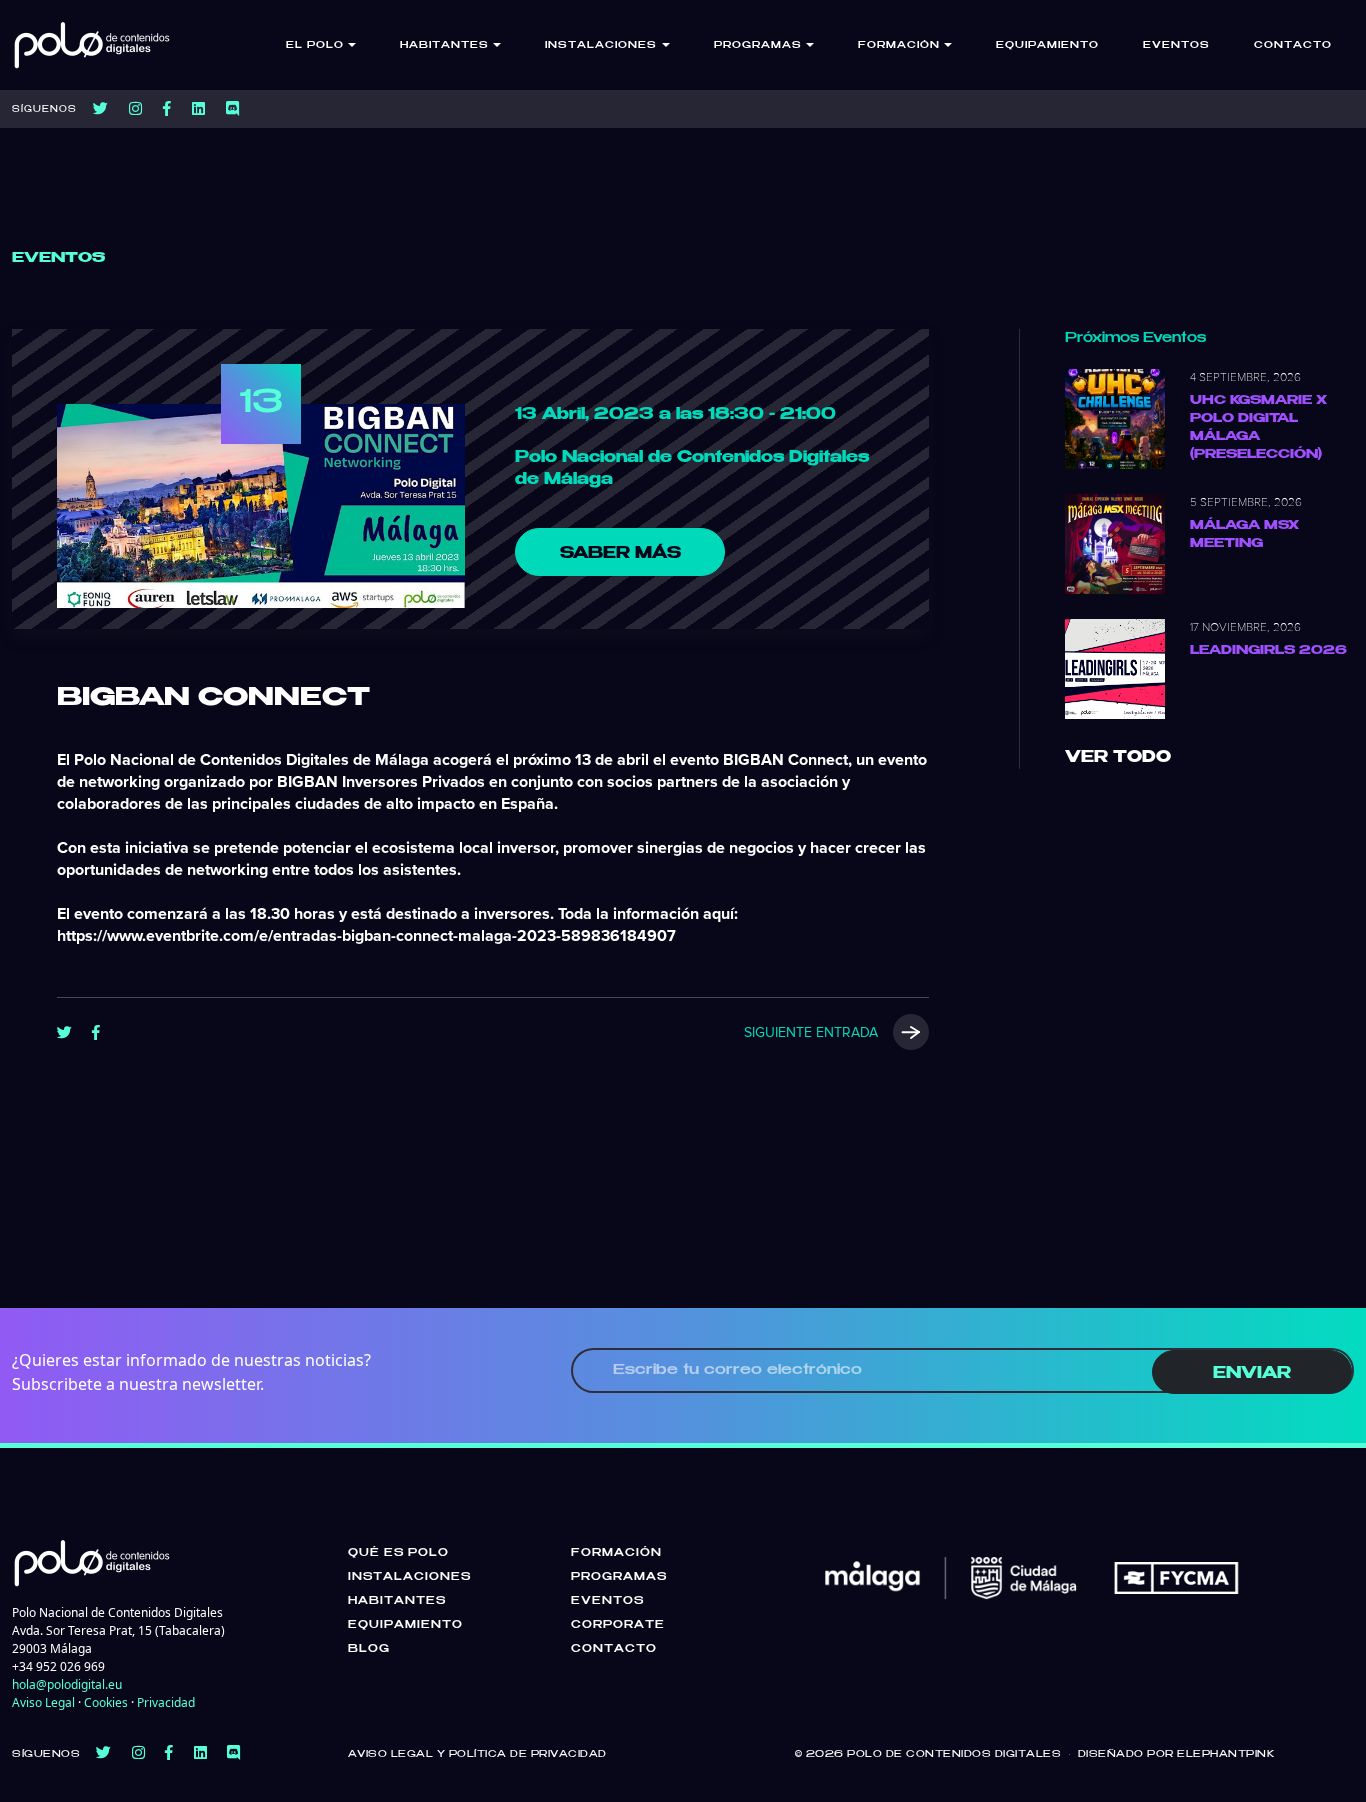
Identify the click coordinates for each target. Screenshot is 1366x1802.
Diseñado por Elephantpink (1176, 1754)
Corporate (618, 1625)
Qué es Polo (398, 1553)
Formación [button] (899, 45)
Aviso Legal (43, 1702)
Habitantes (397, 1601)
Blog (369, 1649)
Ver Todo (1118, 757)
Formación (616, 1553)
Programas (619, 1577)
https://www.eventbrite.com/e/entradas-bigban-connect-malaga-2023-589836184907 (366, 936)
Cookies (106, 1702)
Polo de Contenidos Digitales (954, 1754)
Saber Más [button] (620, 553)
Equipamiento (1047, 45)
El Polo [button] (315, 45)
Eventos (1176, 45)
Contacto (1293, 45)
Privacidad (166, 1702)
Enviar (1252, 1373)
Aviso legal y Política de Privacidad (477, 1754)
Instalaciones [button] (601, 45)
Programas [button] (758, 45)
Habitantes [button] (444, 45)
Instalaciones (409, 1577)
